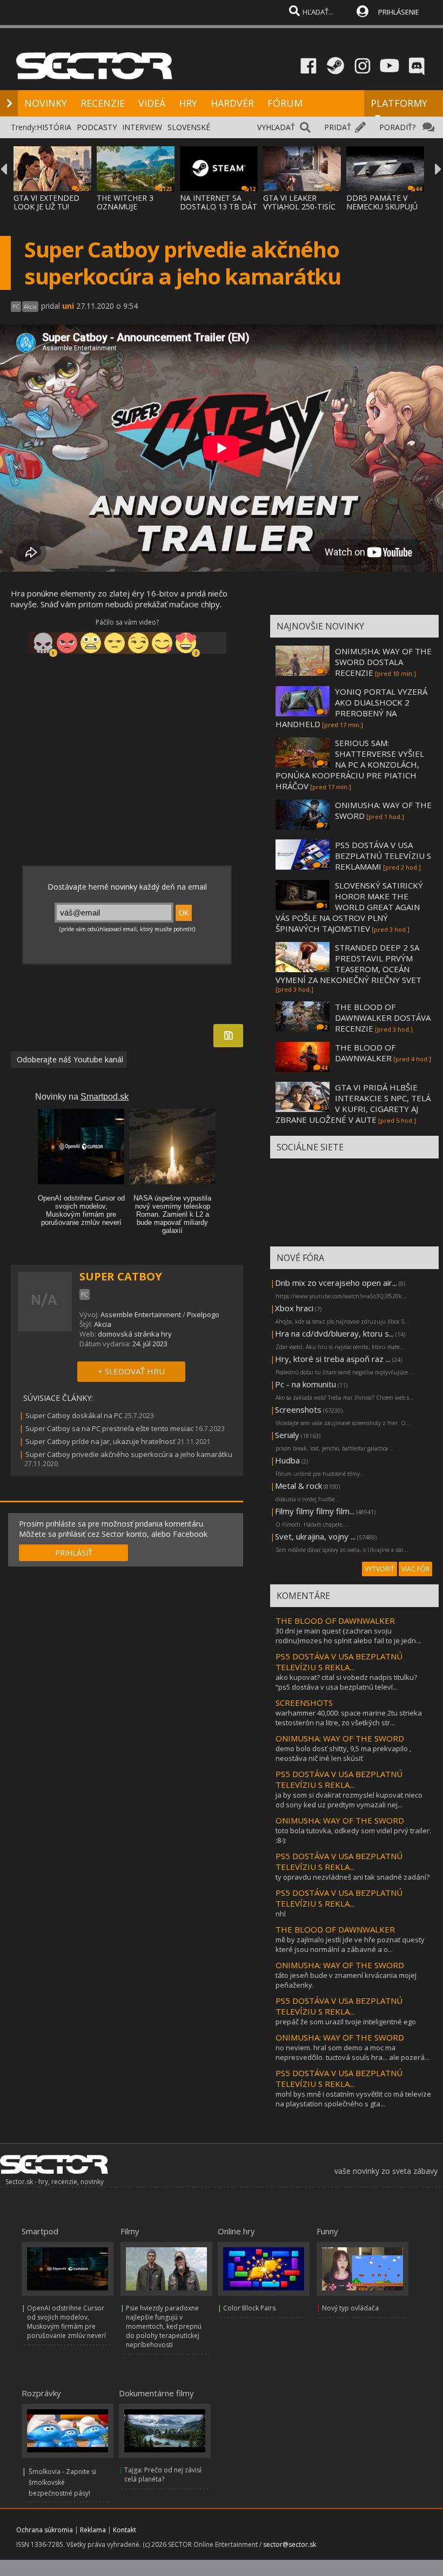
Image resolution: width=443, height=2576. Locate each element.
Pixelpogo (203, 1314)
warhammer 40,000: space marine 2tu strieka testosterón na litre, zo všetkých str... (349, 1718)
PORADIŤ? (397, 127)
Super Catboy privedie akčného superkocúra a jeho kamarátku (129, 1454)
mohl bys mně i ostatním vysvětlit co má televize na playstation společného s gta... (353, 2099)
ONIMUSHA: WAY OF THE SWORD (340, 1738)
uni (68, 306)
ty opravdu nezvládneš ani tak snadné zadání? (353, 1877)
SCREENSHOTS (304, 1703)
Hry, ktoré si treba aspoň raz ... (333, 1359)
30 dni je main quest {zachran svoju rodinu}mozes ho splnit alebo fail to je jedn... (348, 1636)
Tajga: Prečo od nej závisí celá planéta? (163, 2475)
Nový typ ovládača (350, 2308)
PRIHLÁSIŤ (74, 1553)
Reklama (93, 2530)
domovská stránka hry (135, 1334)
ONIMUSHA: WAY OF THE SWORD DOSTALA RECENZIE (383, 662)
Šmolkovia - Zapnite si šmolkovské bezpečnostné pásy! (62, 2482)
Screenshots (298, 1409)
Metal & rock (298, 1486)
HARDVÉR (232, 103)
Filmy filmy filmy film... (315, 1511)
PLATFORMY (399, 103)
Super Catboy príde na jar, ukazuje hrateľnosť (100, 1441)
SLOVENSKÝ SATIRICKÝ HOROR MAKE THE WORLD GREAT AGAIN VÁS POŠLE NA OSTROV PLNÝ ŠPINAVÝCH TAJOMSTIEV (349, 907)
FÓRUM (285, 103)
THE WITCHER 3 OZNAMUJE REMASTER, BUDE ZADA (129, 211)
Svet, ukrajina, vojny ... (315, 1536)
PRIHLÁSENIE (399, 12)
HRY (188, 103)
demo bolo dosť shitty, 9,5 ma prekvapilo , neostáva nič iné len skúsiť (343, 1753)
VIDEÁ (152, 103)
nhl (281, 1914)
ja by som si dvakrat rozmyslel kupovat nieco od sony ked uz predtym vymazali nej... (349, 1800)
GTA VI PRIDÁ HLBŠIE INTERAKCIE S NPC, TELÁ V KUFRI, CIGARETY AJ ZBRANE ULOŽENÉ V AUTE (353, 1103)
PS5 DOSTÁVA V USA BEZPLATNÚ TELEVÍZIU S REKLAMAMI (383, 856)
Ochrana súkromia (45, 2530)
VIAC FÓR (415, 1569)
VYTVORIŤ (380, 1569)
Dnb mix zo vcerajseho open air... (336, 1283)
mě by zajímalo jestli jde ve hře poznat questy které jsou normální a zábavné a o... (350, 1944)
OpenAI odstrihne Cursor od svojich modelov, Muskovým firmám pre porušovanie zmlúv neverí (66, 2322)
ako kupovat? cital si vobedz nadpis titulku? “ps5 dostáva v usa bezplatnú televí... (346, 1682)
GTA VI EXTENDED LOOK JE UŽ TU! (46, 202)
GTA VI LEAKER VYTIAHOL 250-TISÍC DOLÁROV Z (299, 206)
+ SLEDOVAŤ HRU (131, 1371)
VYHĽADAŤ (276, 127)
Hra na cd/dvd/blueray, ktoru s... (334, 1333)
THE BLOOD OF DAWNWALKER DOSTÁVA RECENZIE (383, 1018)
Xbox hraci (294, 1308)
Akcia (103, 1324)
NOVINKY (46, 103)
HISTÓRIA (54, 127)
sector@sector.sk (290, 2544)
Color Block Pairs (249, 2308)
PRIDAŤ (338, 127)
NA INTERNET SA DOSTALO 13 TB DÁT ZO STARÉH (219, 206)
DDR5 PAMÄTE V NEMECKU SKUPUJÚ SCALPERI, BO (382, 206)
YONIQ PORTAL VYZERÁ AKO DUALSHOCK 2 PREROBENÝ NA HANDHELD (351, 708)
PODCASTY (97, 127)
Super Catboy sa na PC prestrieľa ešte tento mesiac (109, 1428)
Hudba (287, 1460)
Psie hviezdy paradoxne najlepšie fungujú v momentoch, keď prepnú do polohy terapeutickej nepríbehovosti (164, 2326)
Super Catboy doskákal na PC (74, 1415)
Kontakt (125, 2530)
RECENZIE (103, 103)
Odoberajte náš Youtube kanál (69, 1059)
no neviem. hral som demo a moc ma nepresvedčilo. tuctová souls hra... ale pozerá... (353, 2052)
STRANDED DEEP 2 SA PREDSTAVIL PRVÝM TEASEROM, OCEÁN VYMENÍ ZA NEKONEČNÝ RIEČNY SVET (348, 964)
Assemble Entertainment (141, 1314)
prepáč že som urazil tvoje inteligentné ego (346, 2022)
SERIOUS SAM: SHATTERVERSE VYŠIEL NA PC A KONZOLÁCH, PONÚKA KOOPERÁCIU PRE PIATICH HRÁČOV (350, 764)
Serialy (287, 1435)
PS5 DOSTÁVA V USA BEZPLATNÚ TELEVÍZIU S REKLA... (339, 1662)
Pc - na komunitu (306, 1384)
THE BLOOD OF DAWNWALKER (365, 1053)
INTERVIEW (142, 127)
